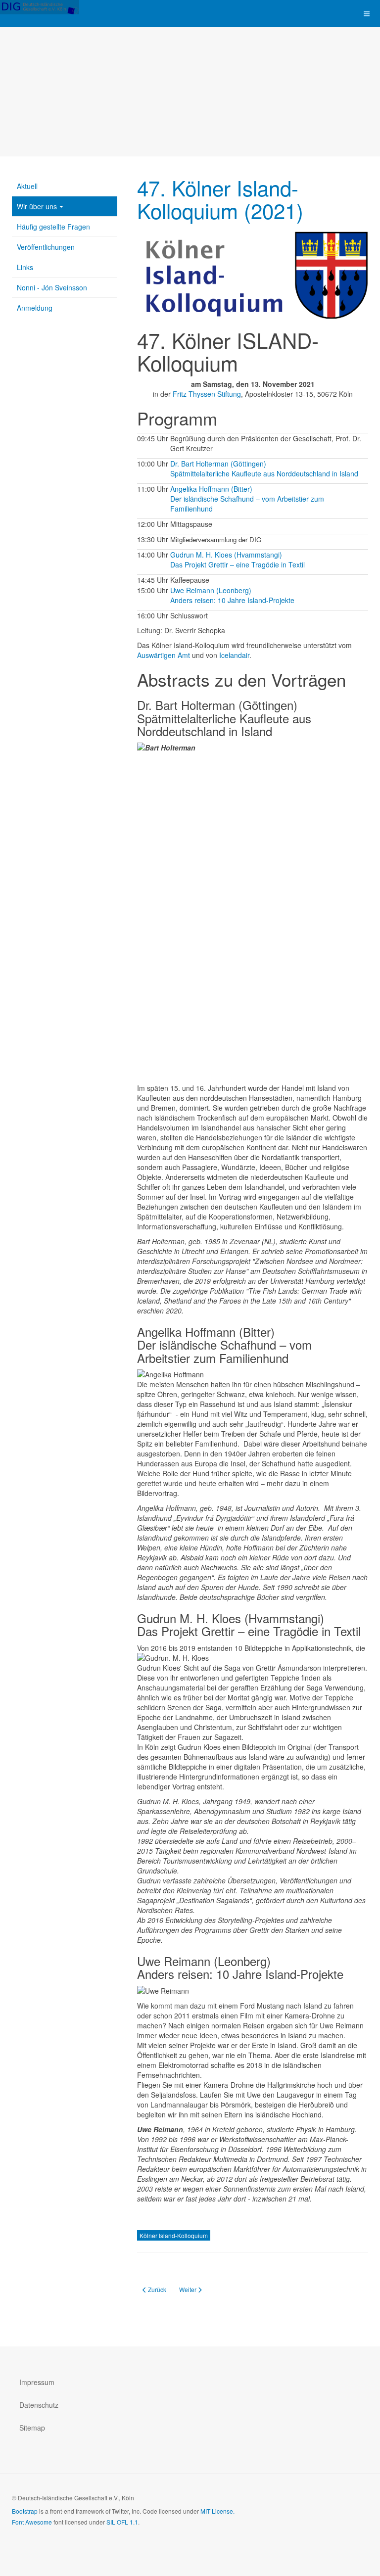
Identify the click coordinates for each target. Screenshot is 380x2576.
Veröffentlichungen (46, 247)
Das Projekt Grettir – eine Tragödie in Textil (237, 564)
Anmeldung (35, 308)
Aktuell (27, 186)
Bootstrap (25, 2511)
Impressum (37, 2382)
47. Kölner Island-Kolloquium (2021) (220, 199)
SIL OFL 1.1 (122, 2522)
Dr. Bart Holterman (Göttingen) (218, 464)
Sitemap (32, 2428)
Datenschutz (39, 2405)
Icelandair (234, 655)
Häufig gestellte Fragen (53, 227)
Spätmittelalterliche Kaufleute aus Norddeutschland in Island (264, 473)
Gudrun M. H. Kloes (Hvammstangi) (226, 555)
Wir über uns (37, 206)
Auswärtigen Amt (164, 655)
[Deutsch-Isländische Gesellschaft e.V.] (40, 7)
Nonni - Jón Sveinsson (52, 287)
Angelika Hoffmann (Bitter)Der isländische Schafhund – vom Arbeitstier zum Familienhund (247, 499)
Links (25, 267)
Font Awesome (32, 2522)
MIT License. (217, 2511)
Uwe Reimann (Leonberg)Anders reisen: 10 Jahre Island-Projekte (232, 595)
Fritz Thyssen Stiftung (207, 394)
